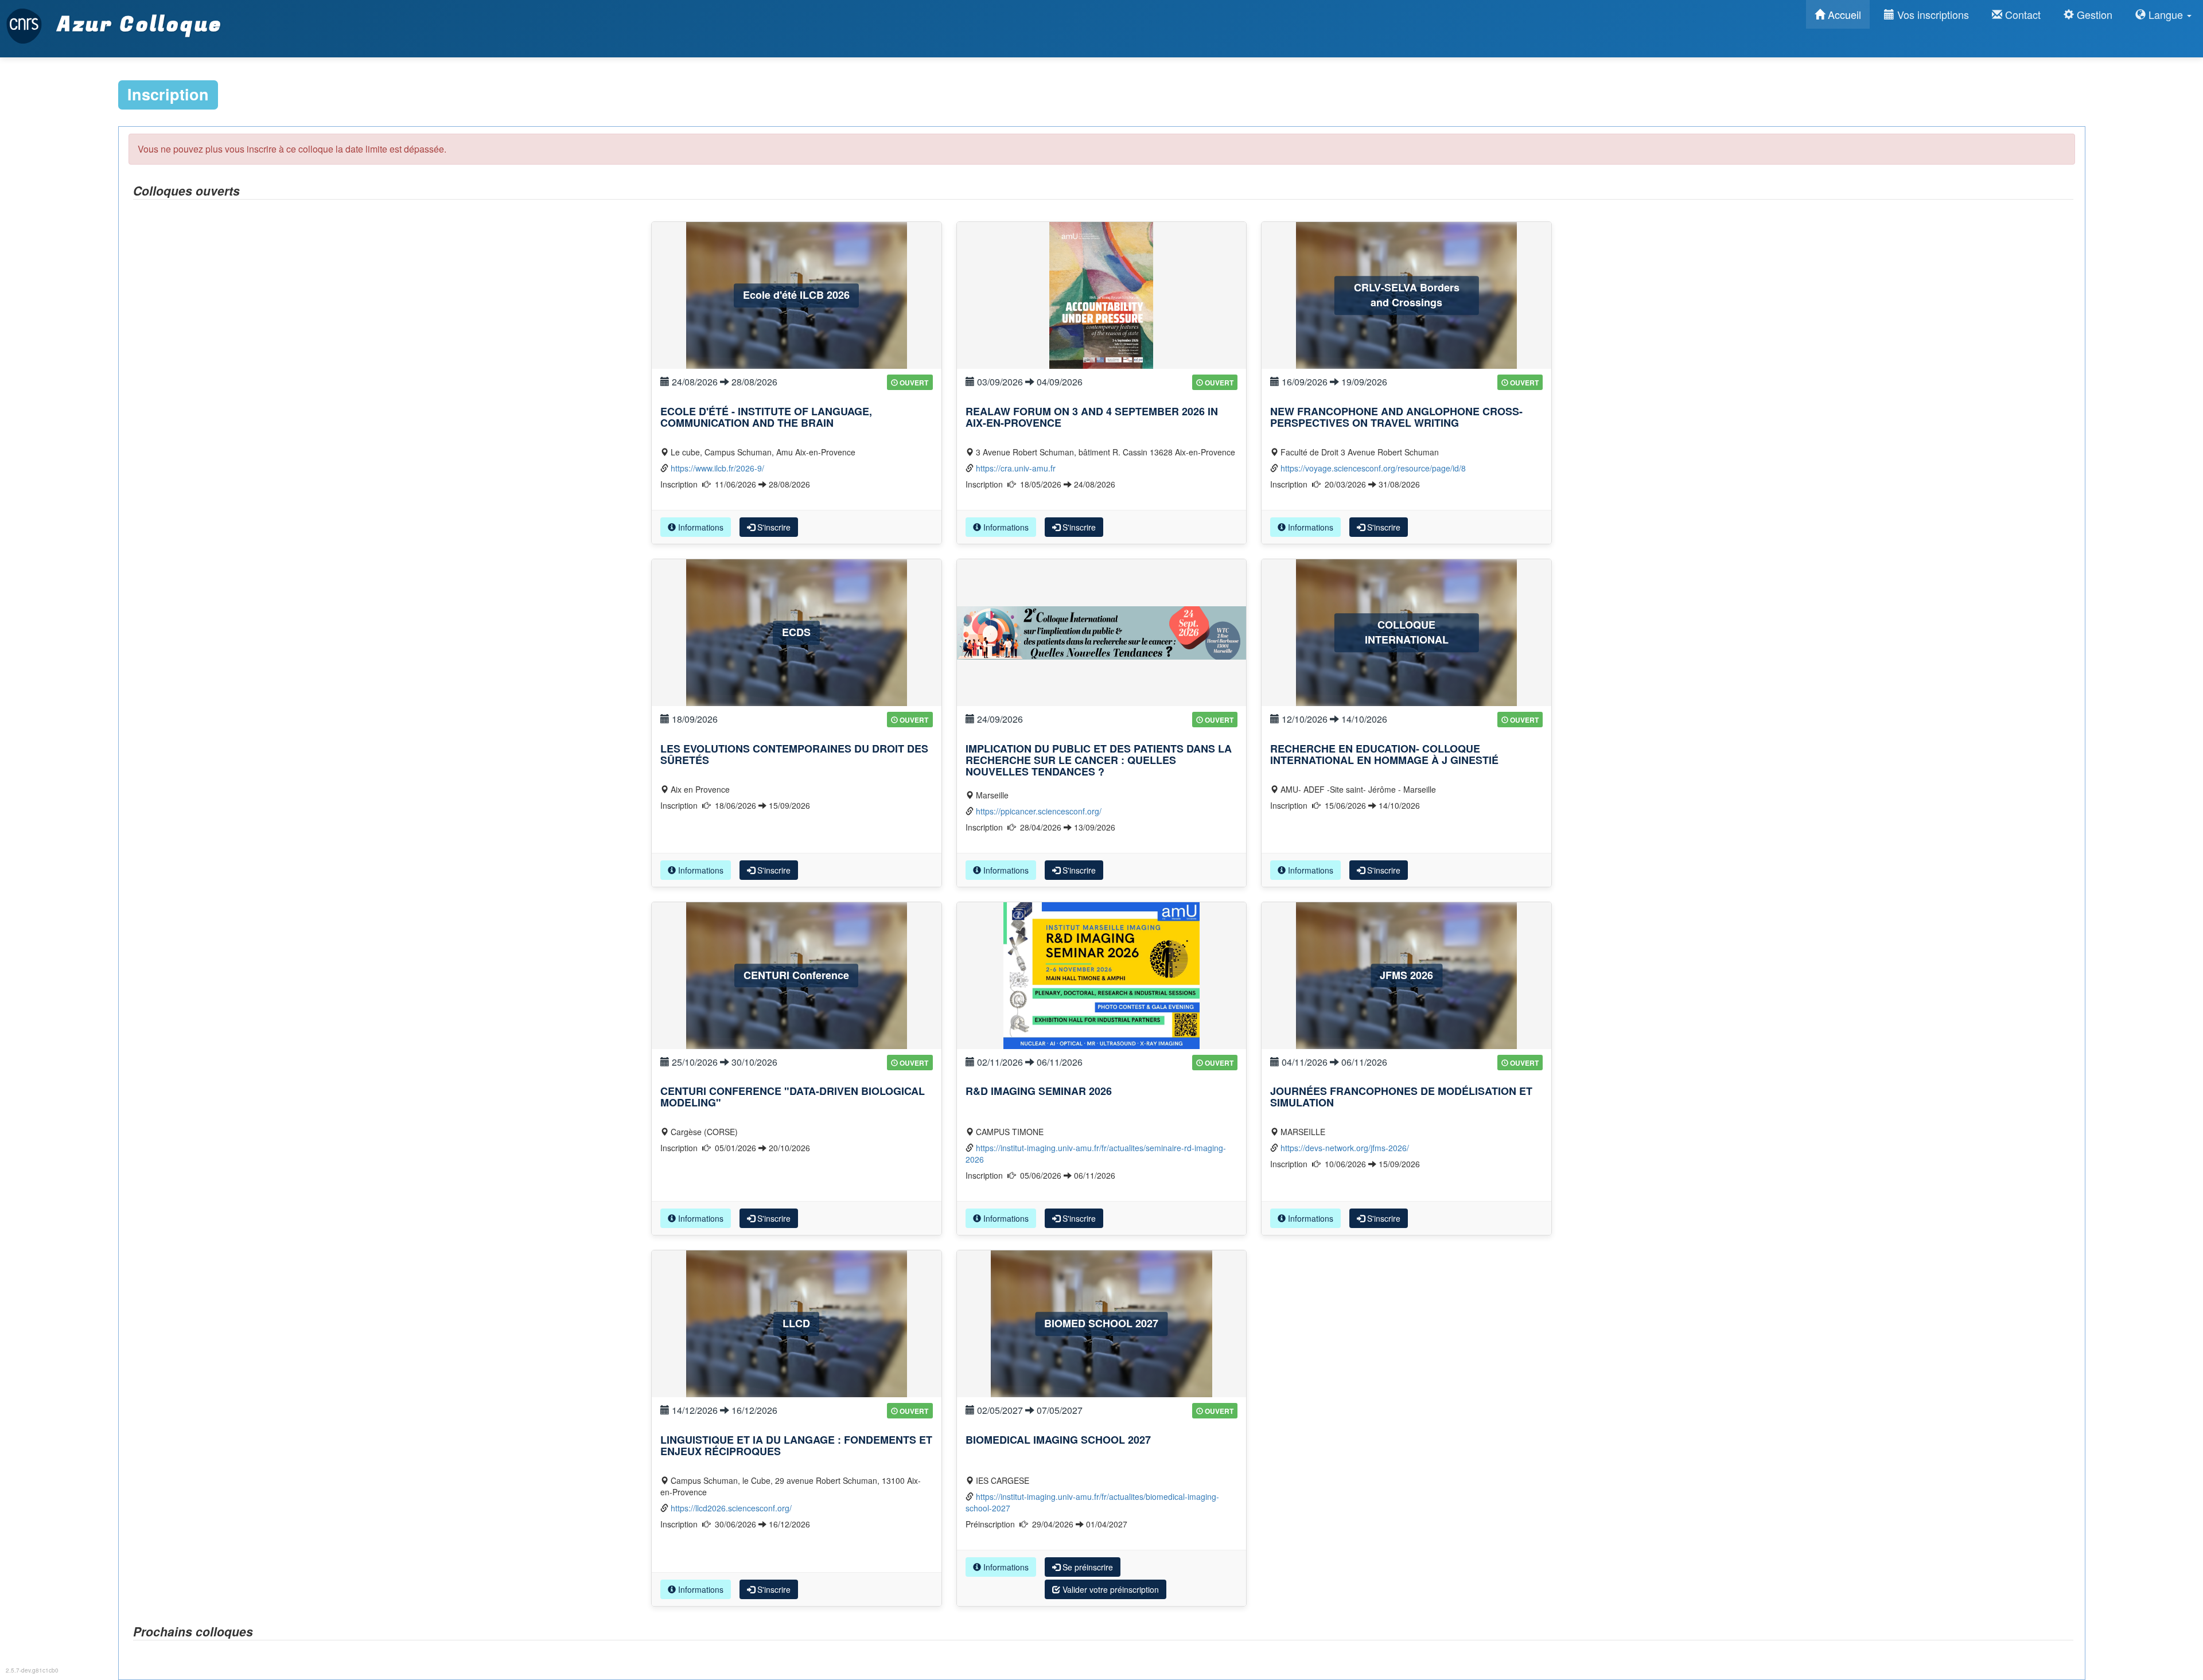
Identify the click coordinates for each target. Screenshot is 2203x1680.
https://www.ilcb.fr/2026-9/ (717, 468)
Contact (2021, 14)
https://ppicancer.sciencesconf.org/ (1039, 811)
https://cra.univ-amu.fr (1016, 468)
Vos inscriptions (1932, 14)
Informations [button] (700, 527)
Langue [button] (2166, 14)
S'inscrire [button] (773, 527)
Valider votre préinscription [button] (1110, 1589)
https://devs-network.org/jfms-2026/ (1345, 1148)
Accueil (1843, 14)
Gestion (2093, 14)
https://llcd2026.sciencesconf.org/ (731, 1508)
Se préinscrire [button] (1087, 1567)
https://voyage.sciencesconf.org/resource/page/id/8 (1373, 468)
